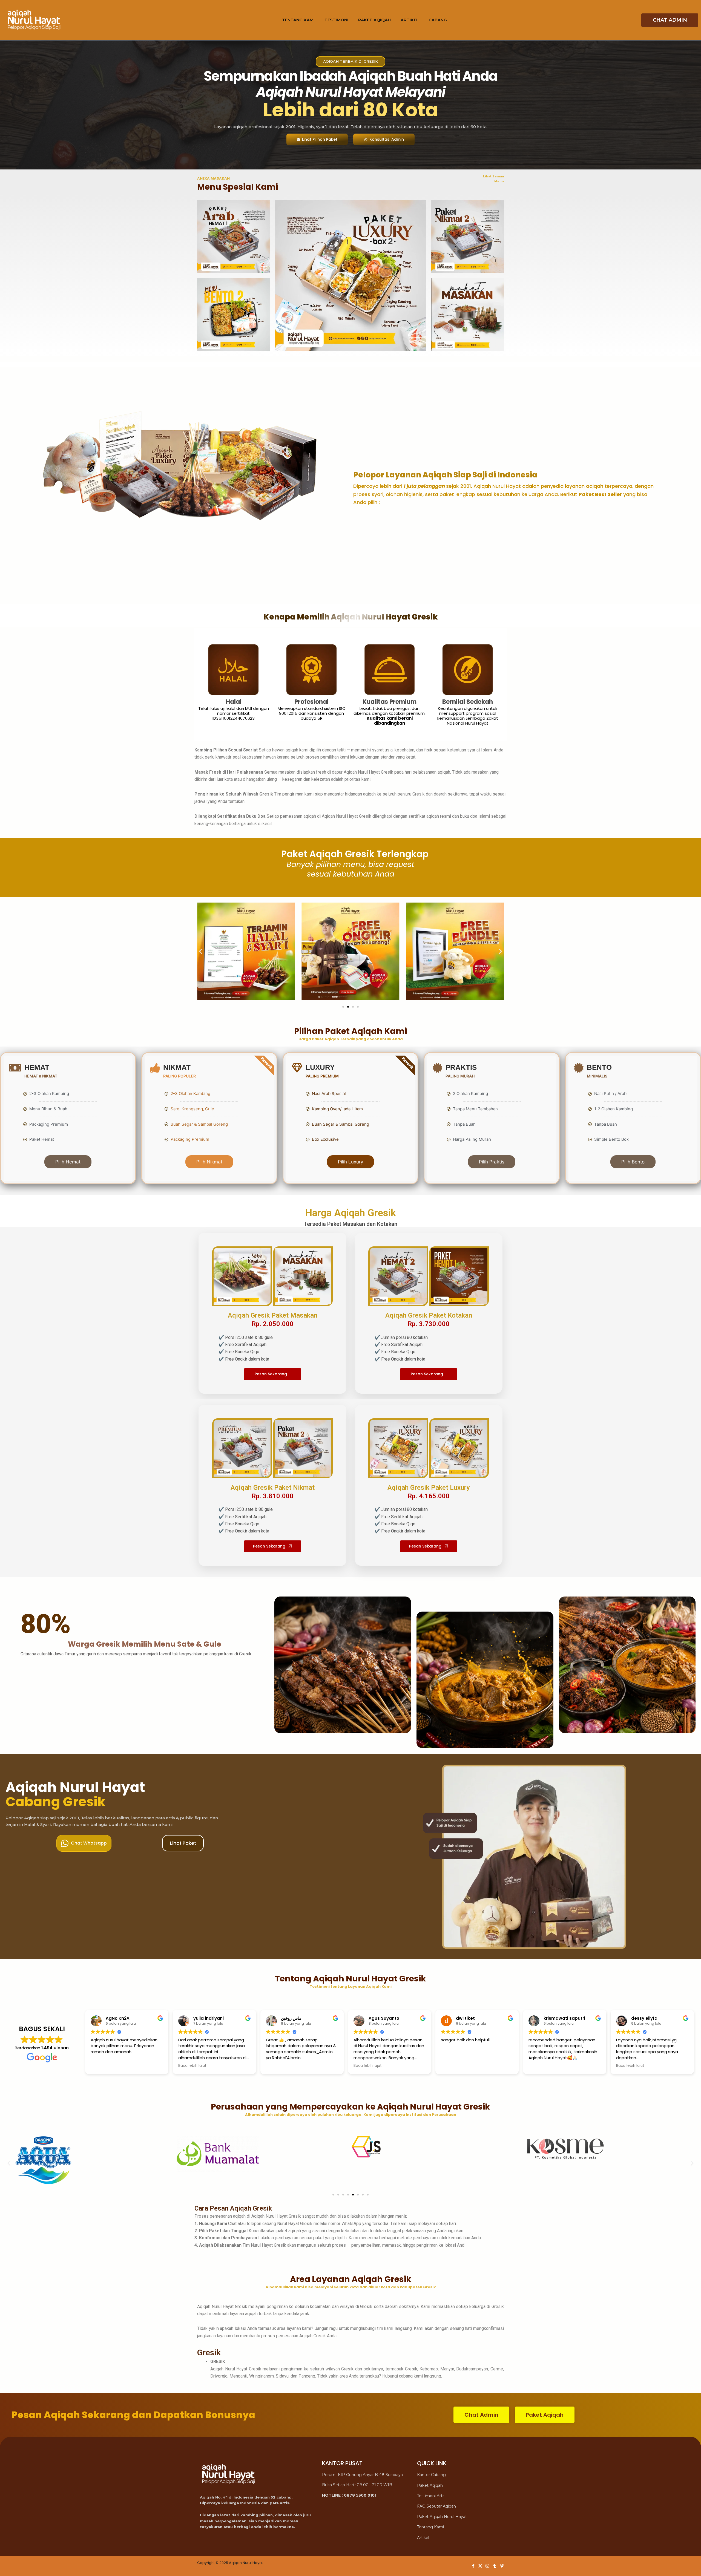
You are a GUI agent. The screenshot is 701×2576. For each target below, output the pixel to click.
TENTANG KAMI (298, 20)
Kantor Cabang (431, 2475)
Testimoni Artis (431, 2496)
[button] (201, 951)
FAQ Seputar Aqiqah (436, 2506)
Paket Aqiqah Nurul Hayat (442, 2517)
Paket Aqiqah (430, 2485)
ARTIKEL (410, 20)
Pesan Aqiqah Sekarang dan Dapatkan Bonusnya (133, 2415)
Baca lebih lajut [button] (192, 2066)
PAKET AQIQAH (374, 20)
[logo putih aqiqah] (34, 20)
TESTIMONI (336, 20)
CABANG (438, 20)
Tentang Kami (430, 2527)
